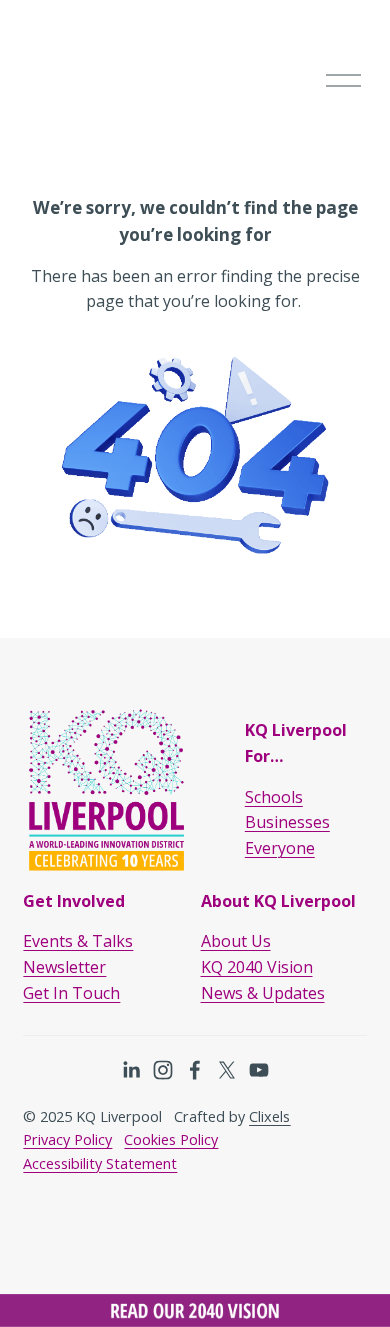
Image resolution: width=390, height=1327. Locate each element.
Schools (274, 797)
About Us (236, 941)
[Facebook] (195, 1070)
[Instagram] (163, 1070)
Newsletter (64, 967)
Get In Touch (71, 993)
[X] (227, 1070)
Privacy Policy (67, 1139)
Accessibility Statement (100, 1163)
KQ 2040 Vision (257, 967)
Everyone (280, 848)
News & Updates (263, 993)
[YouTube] (259, 1070)
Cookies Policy (171, 1139)
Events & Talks (78, 941)
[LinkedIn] (131, 1070)
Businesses (287, 822)
